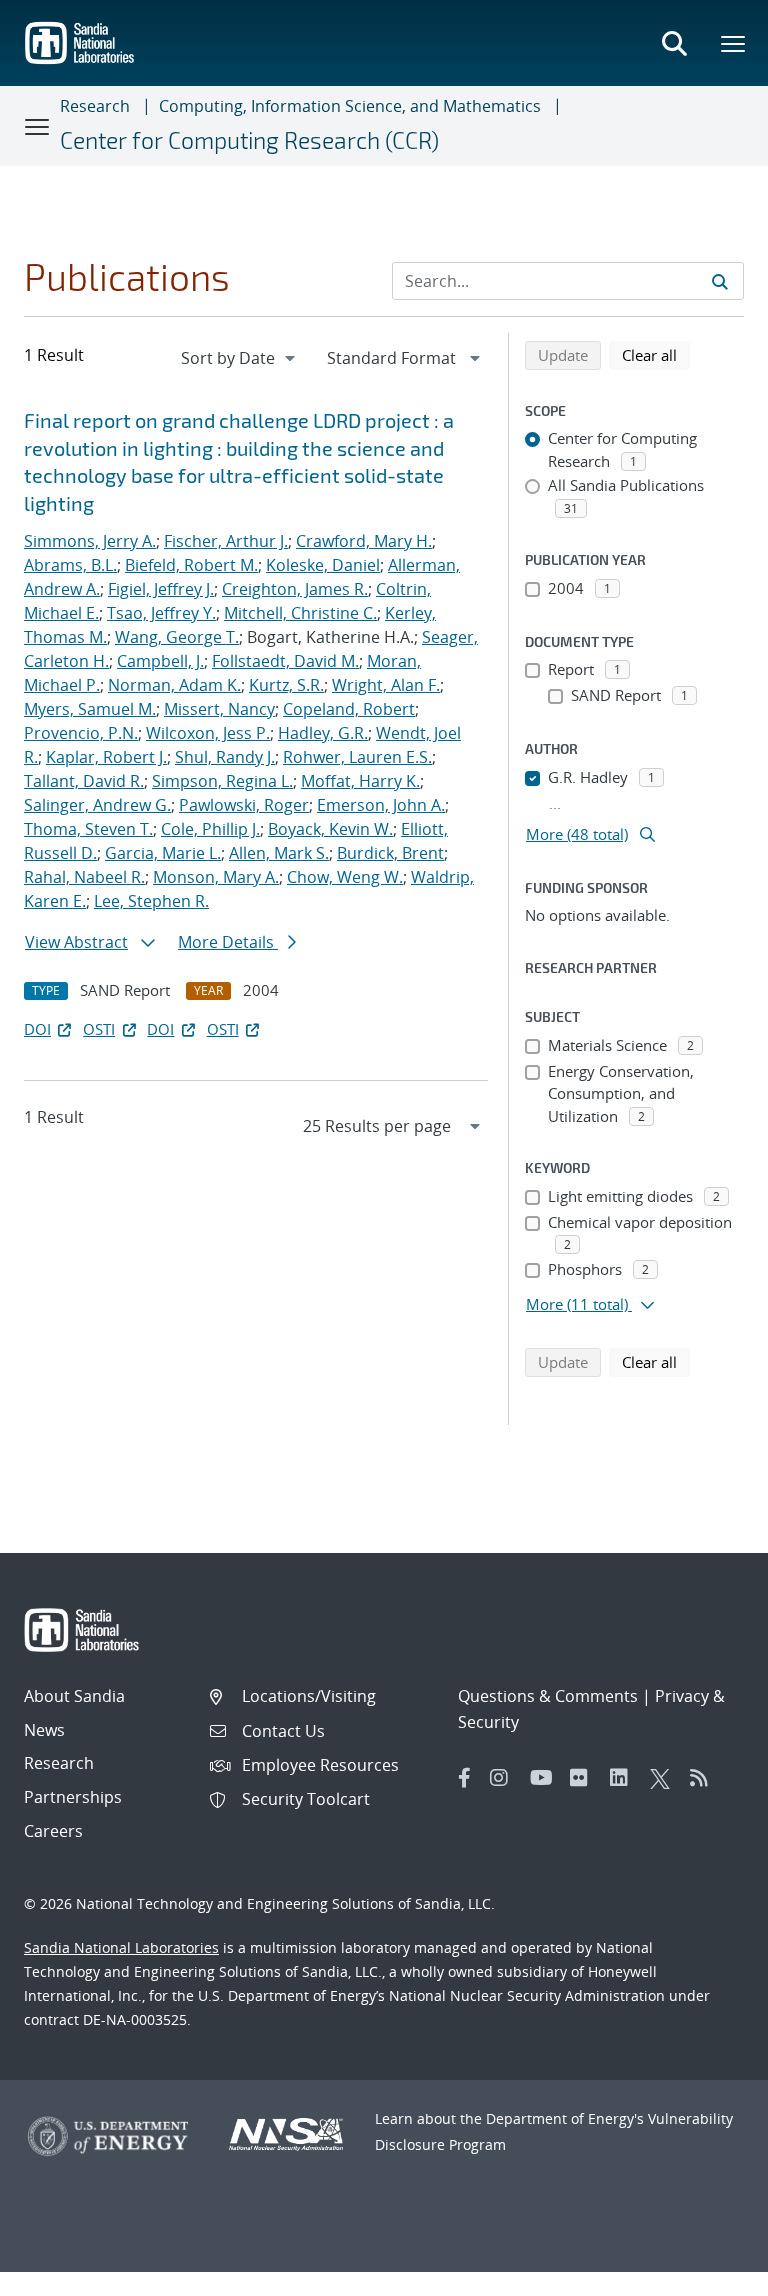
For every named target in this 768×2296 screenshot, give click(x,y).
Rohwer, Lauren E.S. (357, 757)
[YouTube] (545, 1778)
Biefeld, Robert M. (191, 565)
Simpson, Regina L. (222, 781)
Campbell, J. (160, 661)
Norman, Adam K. (174, 685)
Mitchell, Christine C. (300, 613)
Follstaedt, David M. (285, 661)
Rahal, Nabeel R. (84, 877)
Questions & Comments (548, 1696)
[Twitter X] (665, 1778)
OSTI (99, 1029)
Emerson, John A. (381, 805)
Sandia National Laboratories (121, 1947)
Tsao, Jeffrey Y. (161, 613)
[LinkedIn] (625, 1778)
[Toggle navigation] (38, 126)
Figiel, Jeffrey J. (161, 589)
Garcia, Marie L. (163, 853)
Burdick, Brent (390, 853)
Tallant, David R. (84, 781)
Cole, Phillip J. (210, 829)
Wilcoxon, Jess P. (208, 733)
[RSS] (705, 1778)
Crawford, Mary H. (364, 541)
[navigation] (240, 358)
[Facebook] (465, 1778)
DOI (37, 1029)
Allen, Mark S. (279, 853)
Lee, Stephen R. (151, 901)
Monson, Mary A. (216, 877)
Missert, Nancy (219, 709)
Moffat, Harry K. (360, 781)
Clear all (656, 354)
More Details (228, 942)
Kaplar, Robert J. (106, 757)
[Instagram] (505, 1778)
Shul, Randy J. (225, 757)
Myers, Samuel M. (90, 709)
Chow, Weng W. (345, 877)
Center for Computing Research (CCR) (249, 140)
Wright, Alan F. (386, 685)
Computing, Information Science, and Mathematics (350, 106)
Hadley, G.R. (323, 733)
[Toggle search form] (674, 43)
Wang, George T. (177, 637)
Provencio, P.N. (81, 733)
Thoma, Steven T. (88, 829)
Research (95, 106)
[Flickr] (585, 1778)
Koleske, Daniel (323, 565)
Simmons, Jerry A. (90, 541)
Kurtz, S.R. (286, 685)
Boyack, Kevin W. (330, 829)
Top (708, 2273)
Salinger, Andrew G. (97, 805)
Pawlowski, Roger (244, 805)
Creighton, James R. (295, 589)
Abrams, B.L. (70, 565)
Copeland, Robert (349, 709)
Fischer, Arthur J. (226, 541)
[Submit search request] (720, 281)
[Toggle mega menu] (734, 43)
